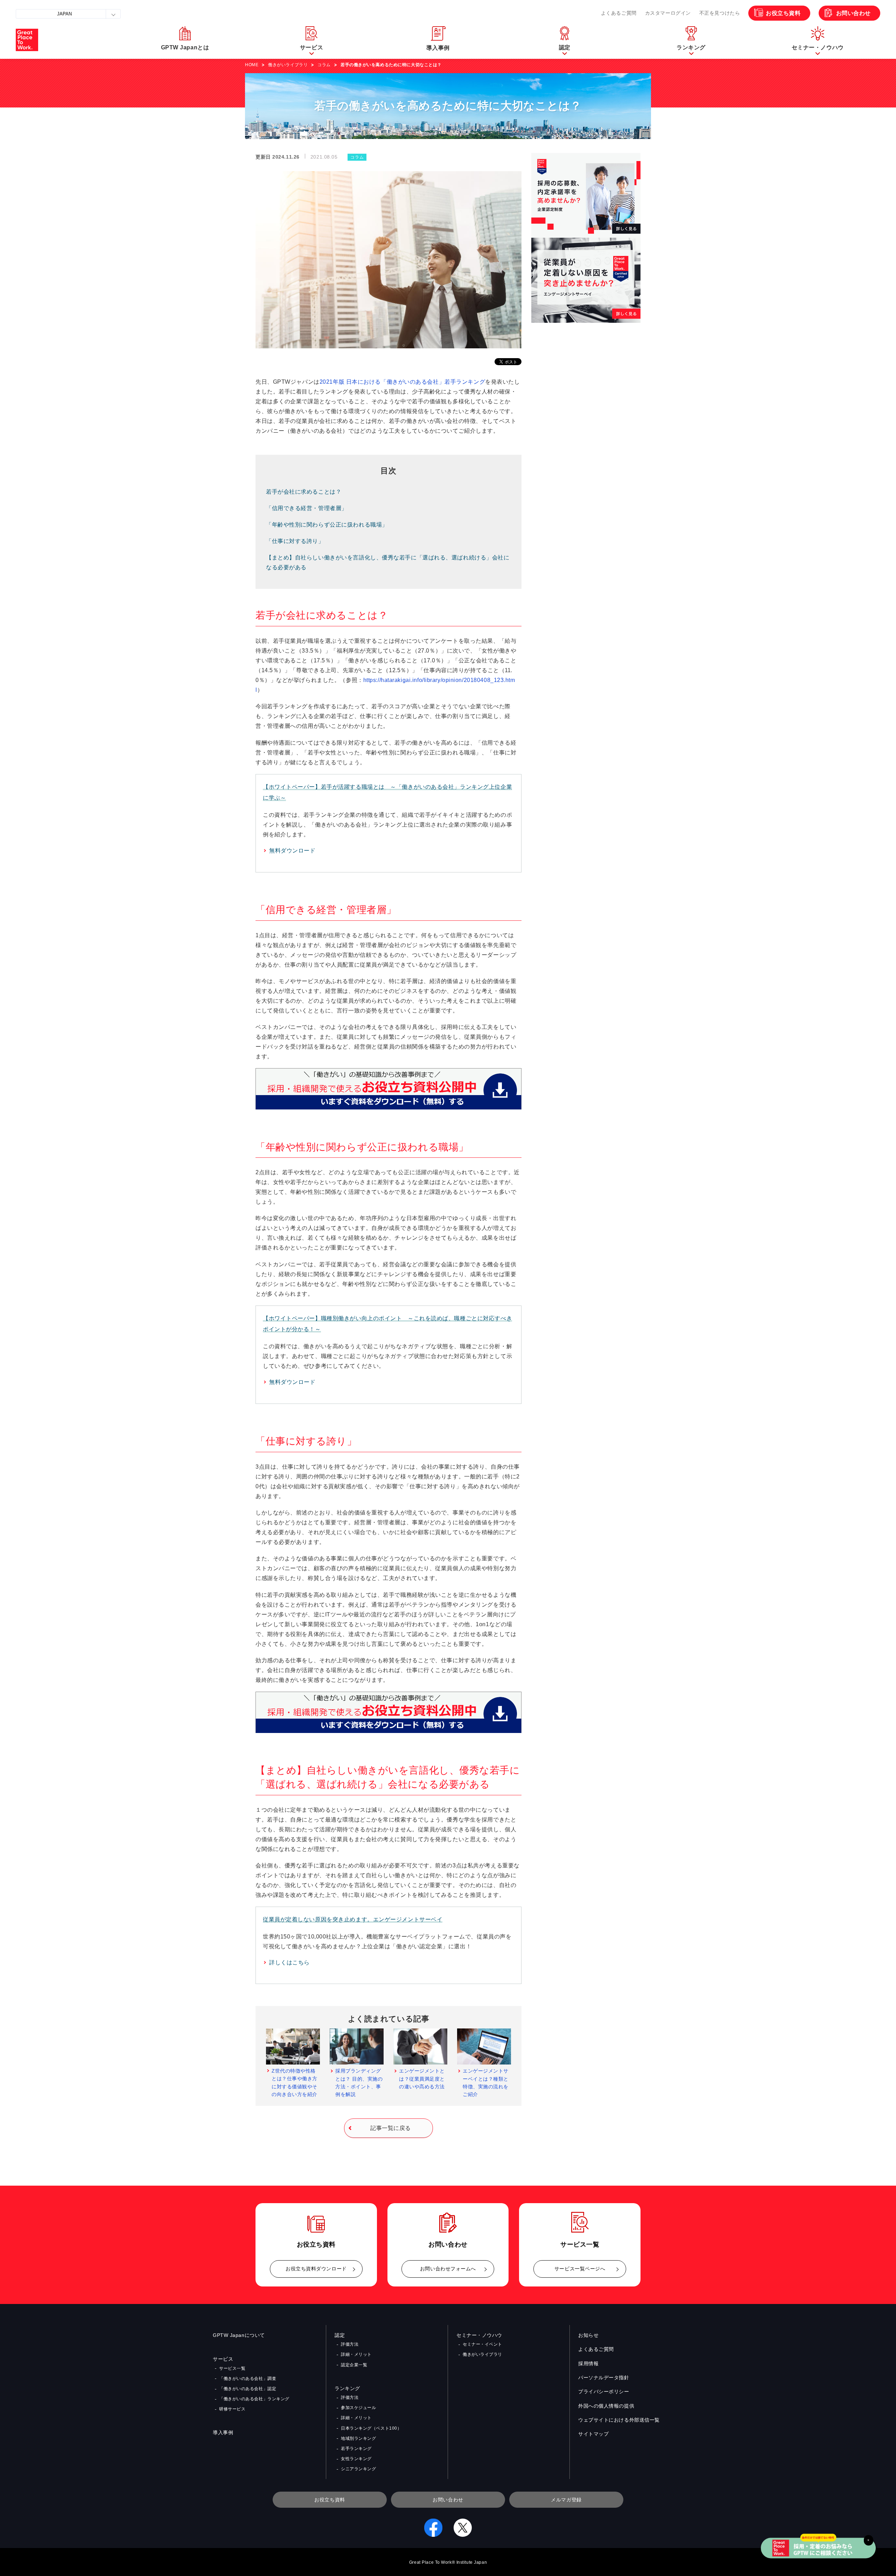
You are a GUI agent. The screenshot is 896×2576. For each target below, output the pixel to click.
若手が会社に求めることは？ (304, 492)
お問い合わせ (853, 13)
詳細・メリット (356, 2354)
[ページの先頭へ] (882, 2534)
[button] (311, 40)
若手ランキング (356, 2449)
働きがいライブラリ (288, 65)
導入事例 (223, 2432)
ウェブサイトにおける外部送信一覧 (619, 2420)
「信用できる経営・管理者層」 (307, 508)
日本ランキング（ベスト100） (371, 2428)
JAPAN (64, 14)
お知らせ (588, 2335)
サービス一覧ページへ (580, 2269)
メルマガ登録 (566, 2500)
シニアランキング (358, 2469)
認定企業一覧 (354, 2365)
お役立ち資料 (783, 13)
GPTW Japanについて (239, 2335)
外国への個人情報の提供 (606, 2406)
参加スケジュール (358, 2408)
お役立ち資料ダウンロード (316, 2269)
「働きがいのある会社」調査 (248, 2379)
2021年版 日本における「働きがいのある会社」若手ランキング (402, 382)
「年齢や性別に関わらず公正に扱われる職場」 (327, 525)
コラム (324, 65)
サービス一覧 (232, 2368)
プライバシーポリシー (604, 2391)
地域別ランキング (358, 2438)
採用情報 (588, 2363)
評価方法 (350, 2344)
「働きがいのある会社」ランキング (254, 2399)
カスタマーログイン (668, 13)
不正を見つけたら (720, 13)
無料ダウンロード (292, 851)
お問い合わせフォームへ (448, 2269)
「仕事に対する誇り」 (295, 541)
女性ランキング (356, 2459)
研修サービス (232, 2409)
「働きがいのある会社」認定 (248, 2389)
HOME (252, 65)
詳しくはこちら (289, 1962)
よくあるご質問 (619, 13)
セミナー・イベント (482, 2344)
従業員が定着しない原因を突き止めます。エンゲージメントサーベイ (353, 1919)
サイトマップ (593, 2434)
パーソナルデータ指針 (604, 2377)
